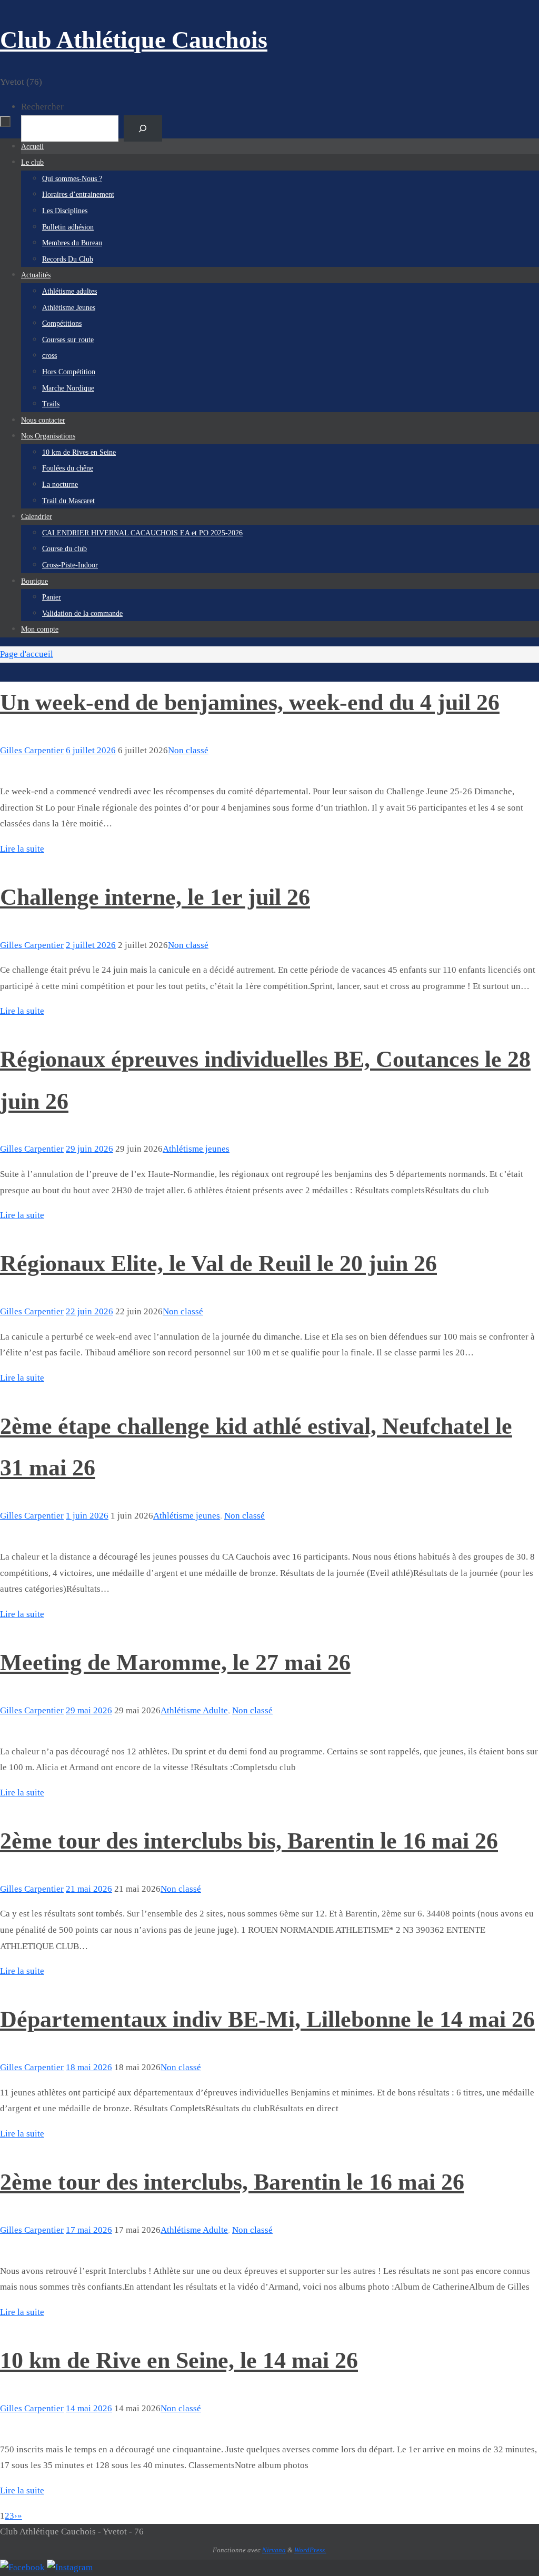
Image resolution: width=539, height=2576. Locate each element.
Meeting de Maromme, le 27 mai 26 (175, 1663)
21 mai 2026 (89, 1889)
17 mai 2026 (89, 2230)
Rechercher (42, 107)
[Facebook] (23, 2567)
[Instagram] (70, 2567)
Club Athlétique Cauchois (134, 40)
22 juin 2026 (89, 1311)
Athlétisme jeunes (196, 1149)
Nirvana (274, 2550)
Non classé (188, 750)
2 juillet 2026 (91, 945)
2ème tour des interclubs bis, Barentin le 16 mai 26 (249, 1841)
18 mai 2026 (89, 2067)
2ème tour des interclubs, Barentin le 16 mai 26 (232, 2182)
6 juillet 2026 (91, 750)
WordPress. (310, 2550)
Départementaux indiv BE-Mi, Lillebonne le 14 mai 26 (267, 2019)
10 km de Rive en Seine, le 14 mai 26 (179, 2360)
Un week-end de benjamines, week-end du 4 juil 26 (250, 702)
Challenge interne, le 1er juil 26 (155, 897)
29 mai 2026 (89, 1710)
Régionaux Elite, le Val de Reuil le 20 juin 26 (218, 1264)
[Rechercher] (143, 129)
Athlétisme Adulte (194, 1710)
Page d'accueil (27, 654)
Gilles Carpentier (32, 750)
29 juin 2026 (89, 1149)
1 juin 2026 (87, 1516)
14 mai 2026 (89, 2408)
